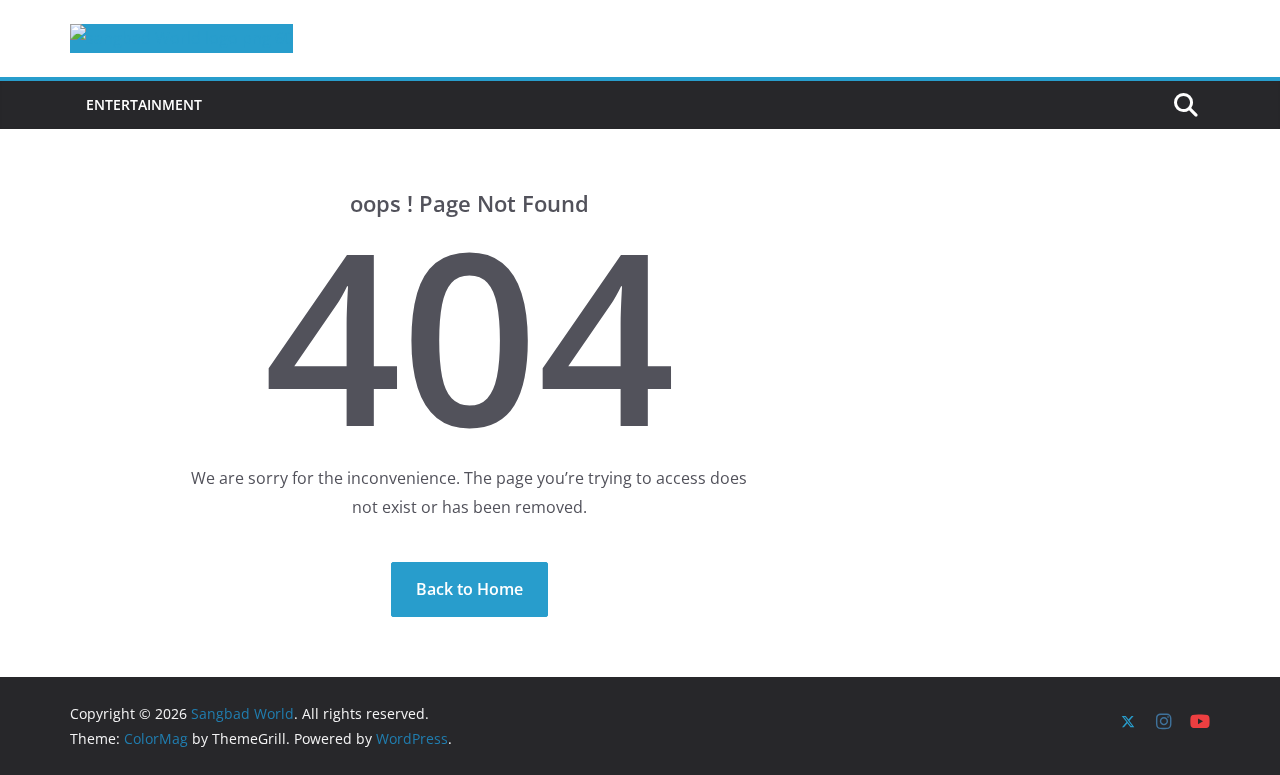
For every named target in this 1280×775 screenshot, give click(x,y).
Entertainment (144, 104)
